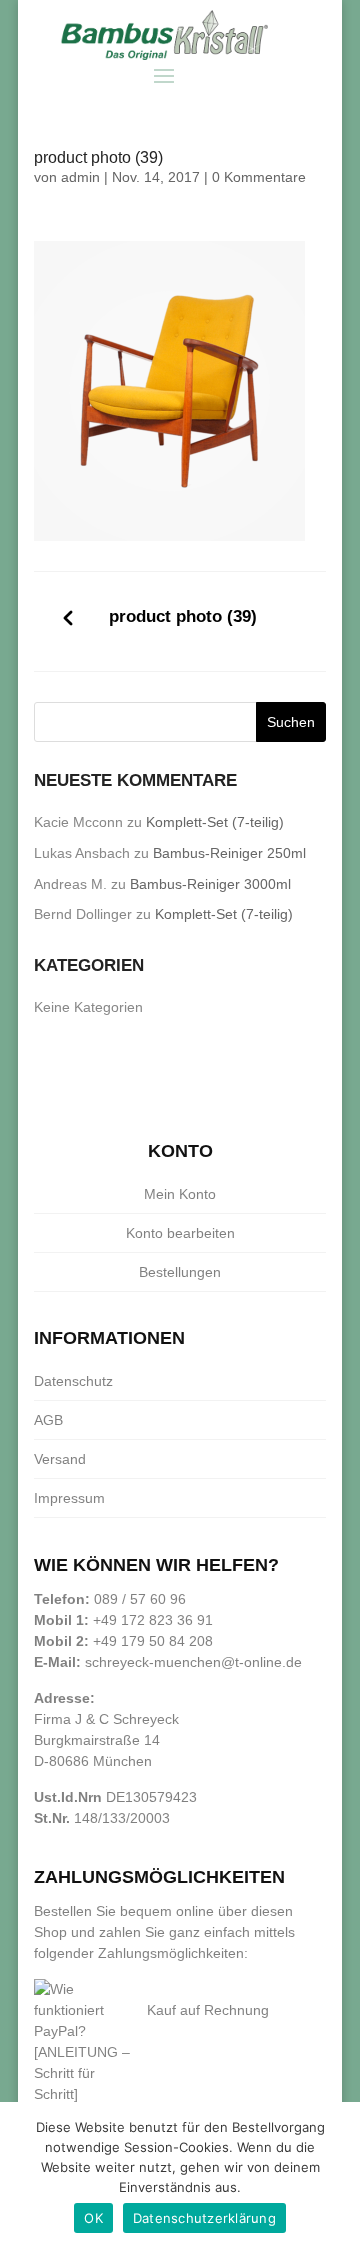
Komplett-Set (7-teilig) (215, 822)
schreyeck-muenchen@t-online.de (193, 1662)
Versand (60, 1459)
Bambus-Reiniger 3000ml (210, 884)
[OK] (335, 2178)
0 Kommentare (259, 177)
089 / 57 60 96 (140, 1599)
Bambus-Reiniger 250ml (229, 853)
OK (93, 2218)
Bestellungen (180, 1272)
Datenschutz (73, 1381)
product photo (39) (183, 616)
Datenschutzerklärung (204, 2218)
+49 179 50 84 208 (153, 1641)
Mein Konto (180, 1194)
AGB (48, 1420)
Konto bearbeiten (180, 1233)
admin (80, 177)
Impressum (69, 1498)
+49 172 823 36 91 (153, 1620)
